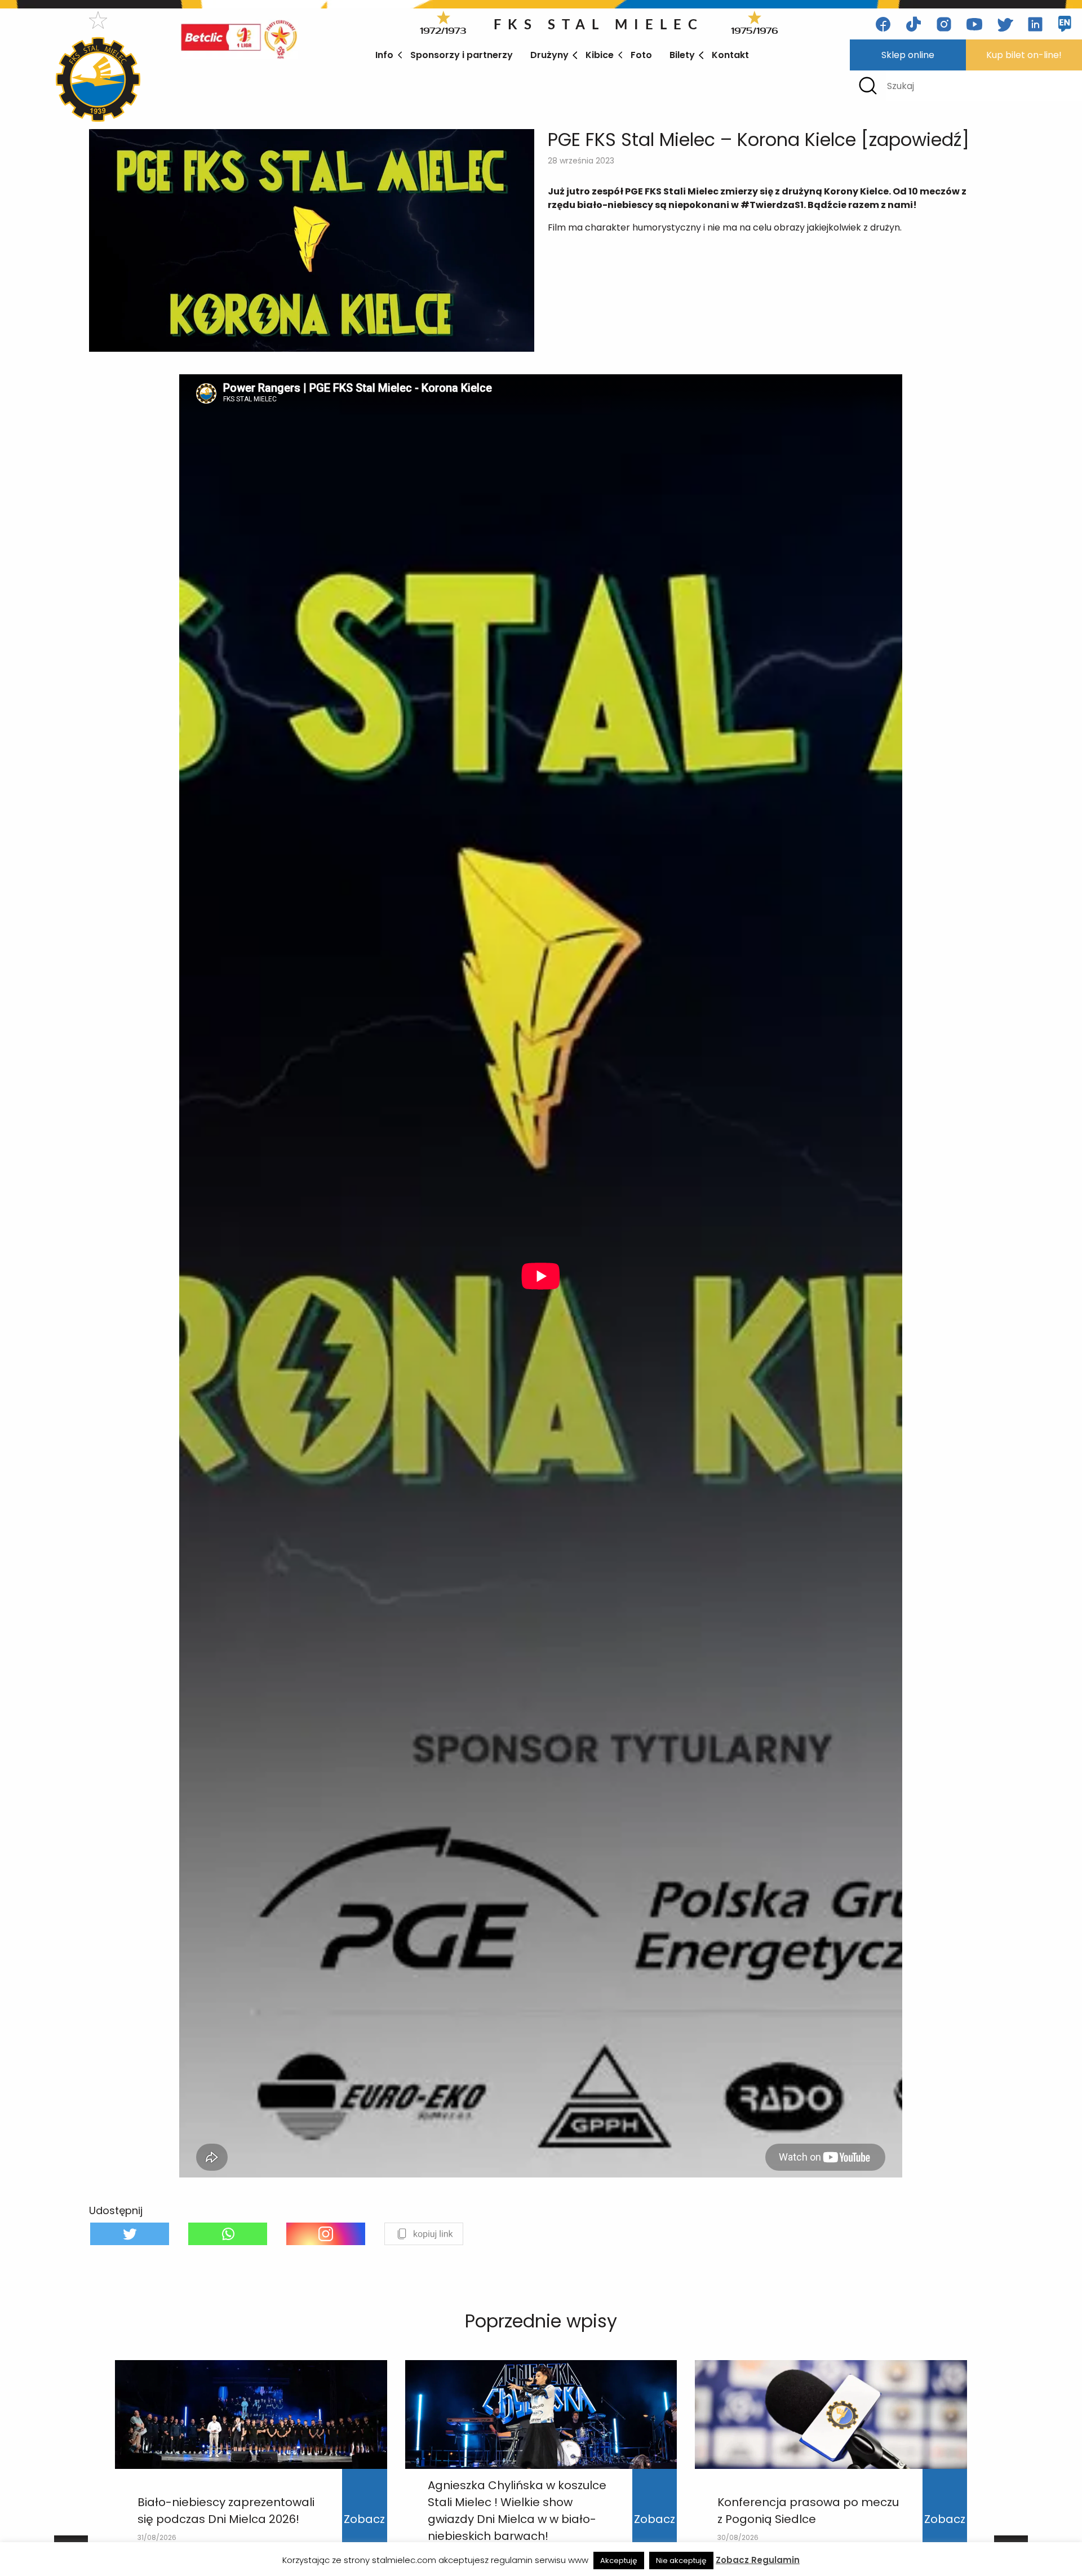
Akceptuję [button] (619, 2560)
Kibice (600, 55)
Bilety (682, 55)
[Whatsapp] (228, 2234)
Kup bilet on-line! (1024, 55)
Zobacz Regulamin (758, 2560)
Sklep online (908, 55)
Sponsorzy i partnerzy (462, 55)
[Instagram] (326, 2234)
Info (384, 55)
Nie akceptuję (681, 2560)
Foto (641, 55)
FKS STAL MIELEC (599, 24)
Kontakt (730, 55)
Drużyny (549, 55)
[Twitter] (130, 2234)
